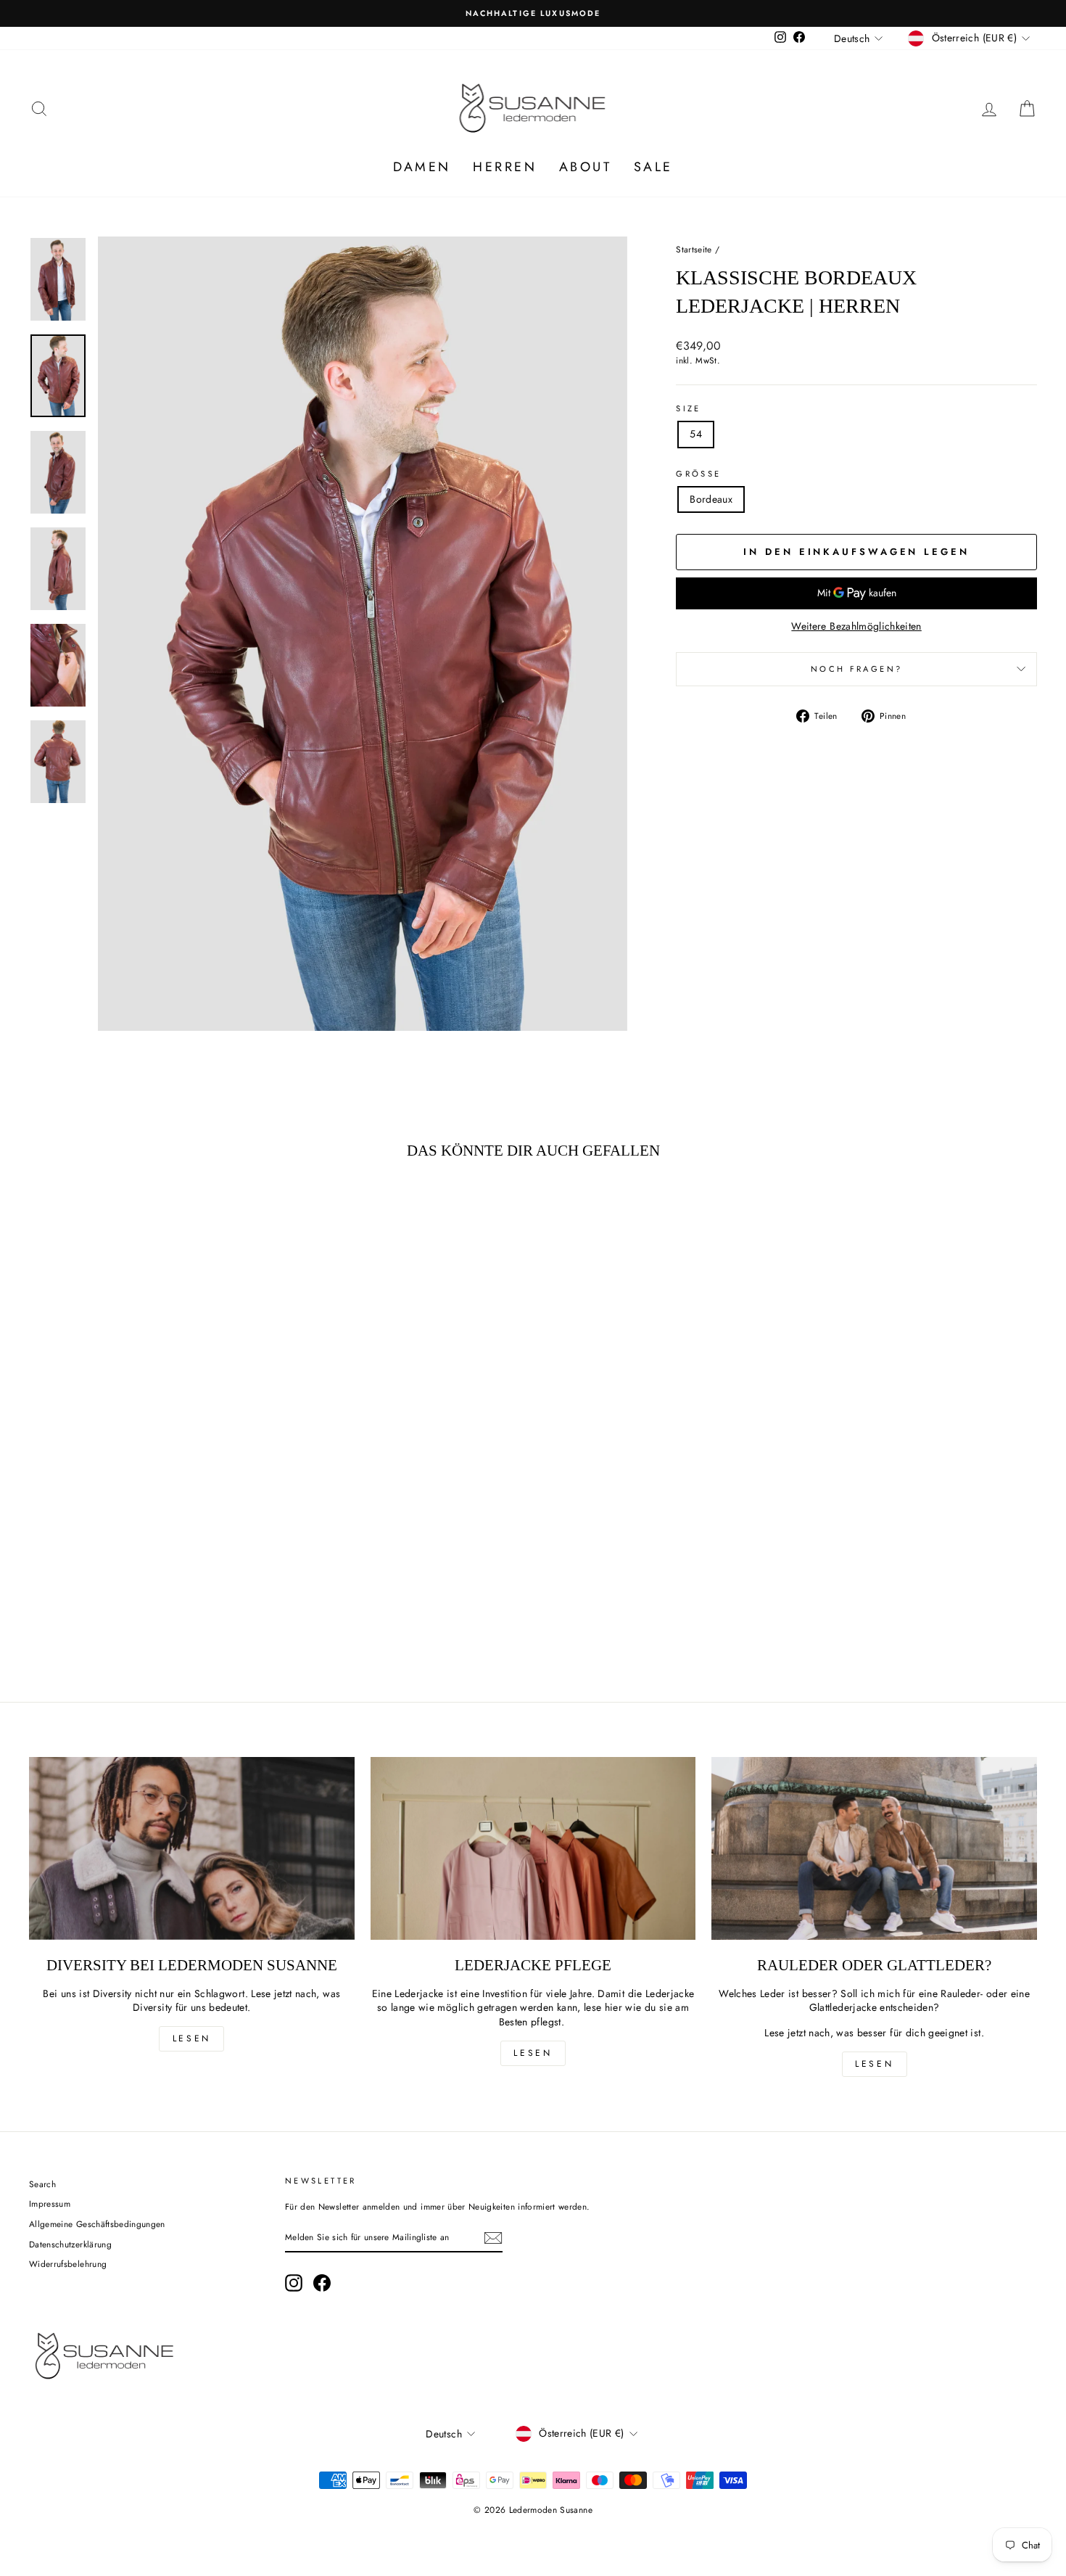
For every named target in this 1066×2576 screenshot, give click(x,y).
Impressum (50, 2203)
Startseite (694, 249)
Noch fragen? (856, 669)
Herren (505, 167)
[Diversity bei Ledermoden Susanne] (192, 1848)
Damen (422, 167)
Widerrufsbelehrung (68, 2264)
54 (696, 434)
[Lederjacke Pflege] (533, 1848)
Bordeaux (711, 499)
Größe (698, 474)
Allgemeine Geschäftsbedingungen (97, 2224)
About (586, 167)
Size (688, 409)
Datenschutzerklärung (70, 2244)
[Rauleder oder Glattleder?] (874, 1848)
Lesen (192, 2038)
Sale (653, 167)
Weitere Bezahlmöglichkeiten (856, 626)
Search (42, 2184)
